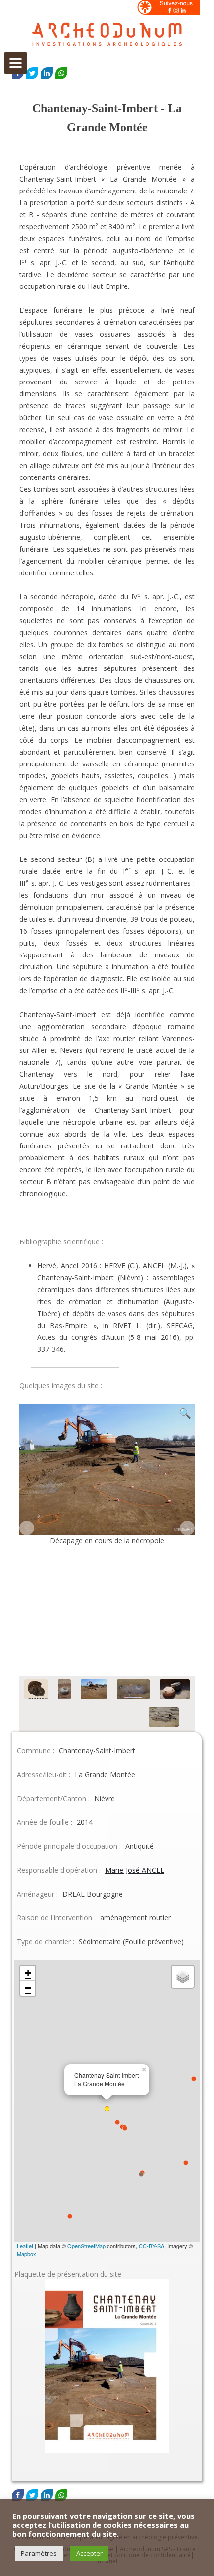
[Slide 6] (54, 1718)
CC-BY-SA (152, 2246)
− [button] (28, 1988)
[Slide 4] (133, 1690)
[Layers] (183, 1977)
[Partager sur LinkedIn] (47, 73)
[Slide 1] (36, 1690)
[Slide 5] (175, 1690)
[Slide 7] (111, 1718)
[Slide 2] (64, 1690)
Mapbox (27, 2254)
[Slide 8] (164, 1718)
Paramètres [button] (39, 2553)
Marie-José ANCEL (135, 1870)
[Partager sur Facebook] (18, 2495)
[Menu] (16, 63)
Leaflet (25, 2246)
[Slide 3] (94, 1690)
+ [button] (28, 1973)
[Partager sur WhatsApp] (61, 73)
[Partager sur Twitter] (32, 73)
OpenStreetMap (86, 2246)
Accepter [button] (89, 2553)
